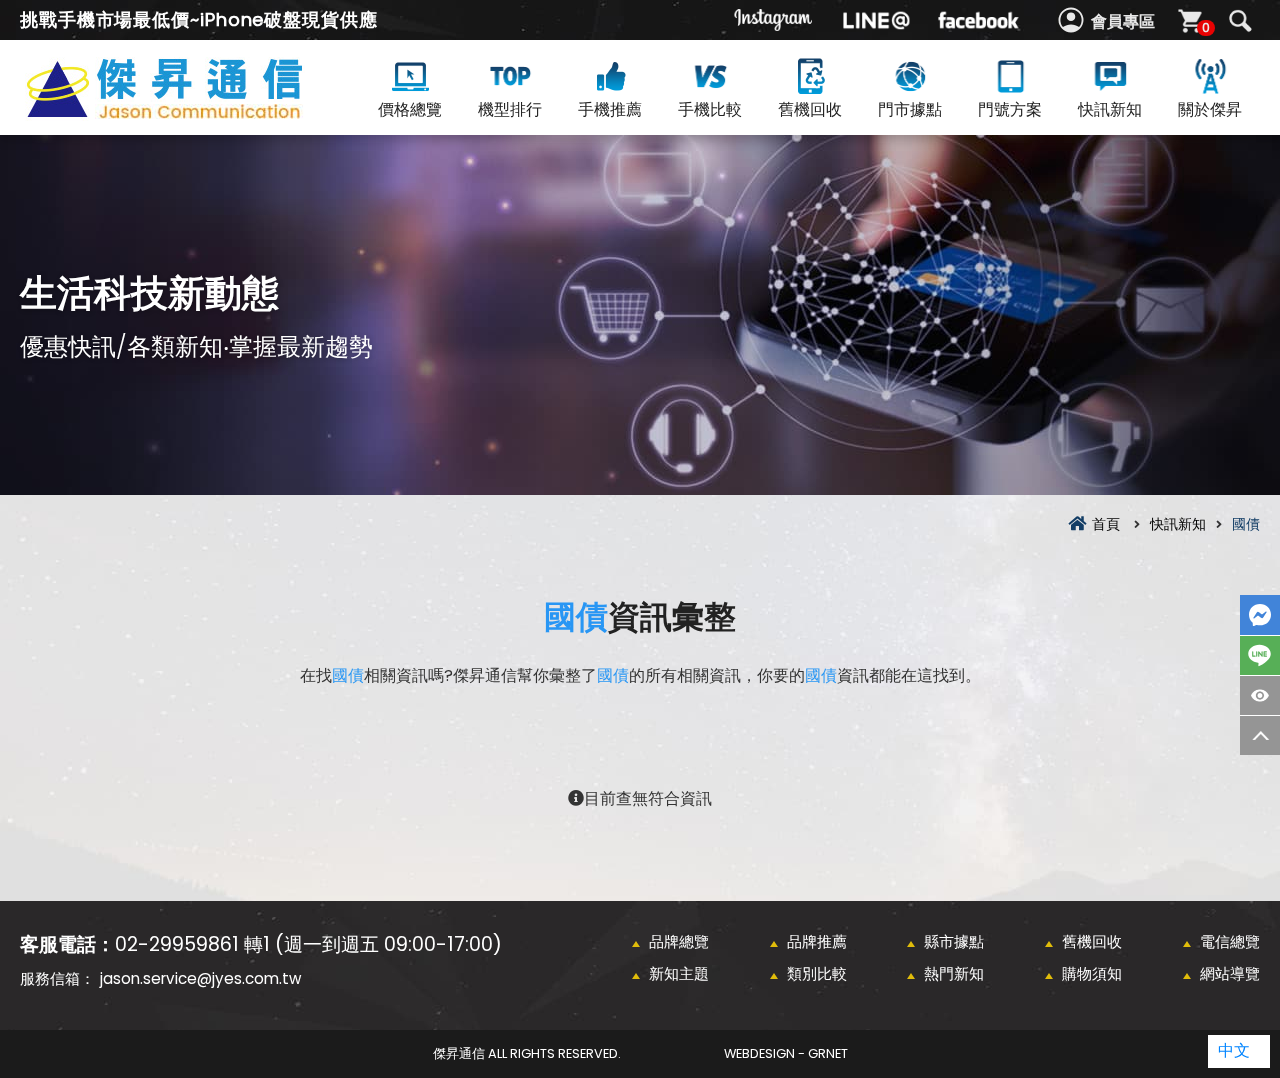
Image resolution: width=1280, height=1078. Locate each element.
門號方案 (1010, 109)
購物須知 (1092, 973)
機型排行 (510, 109)
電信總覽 (1230, 941)
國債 (576, 616)
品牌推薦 (817, 941)
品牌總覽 (679, 941)
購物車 (1206, 27)
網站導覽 (1230, 973)
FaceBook (1260, 615)
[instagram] (774, 20)
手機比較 (710, 109)
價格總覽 (410, 109)
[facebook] (978, 20)
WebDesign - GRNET (786, 1053)
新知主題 (679, 973)
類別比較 (817, 973)
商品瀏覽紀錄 (1260, 695)
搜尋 (1240, 21)
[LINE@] (876, 20)
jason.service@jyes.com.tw (200, 978)
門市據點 (910, 109)
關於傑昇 (1210, 109)
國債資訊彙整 (200, 111)
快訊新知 (1110, 109)
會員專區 (1123, 21)
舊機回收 (810, 109)
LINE (1260, 655)
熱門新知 (954, 973)
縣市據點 (954, 941)
